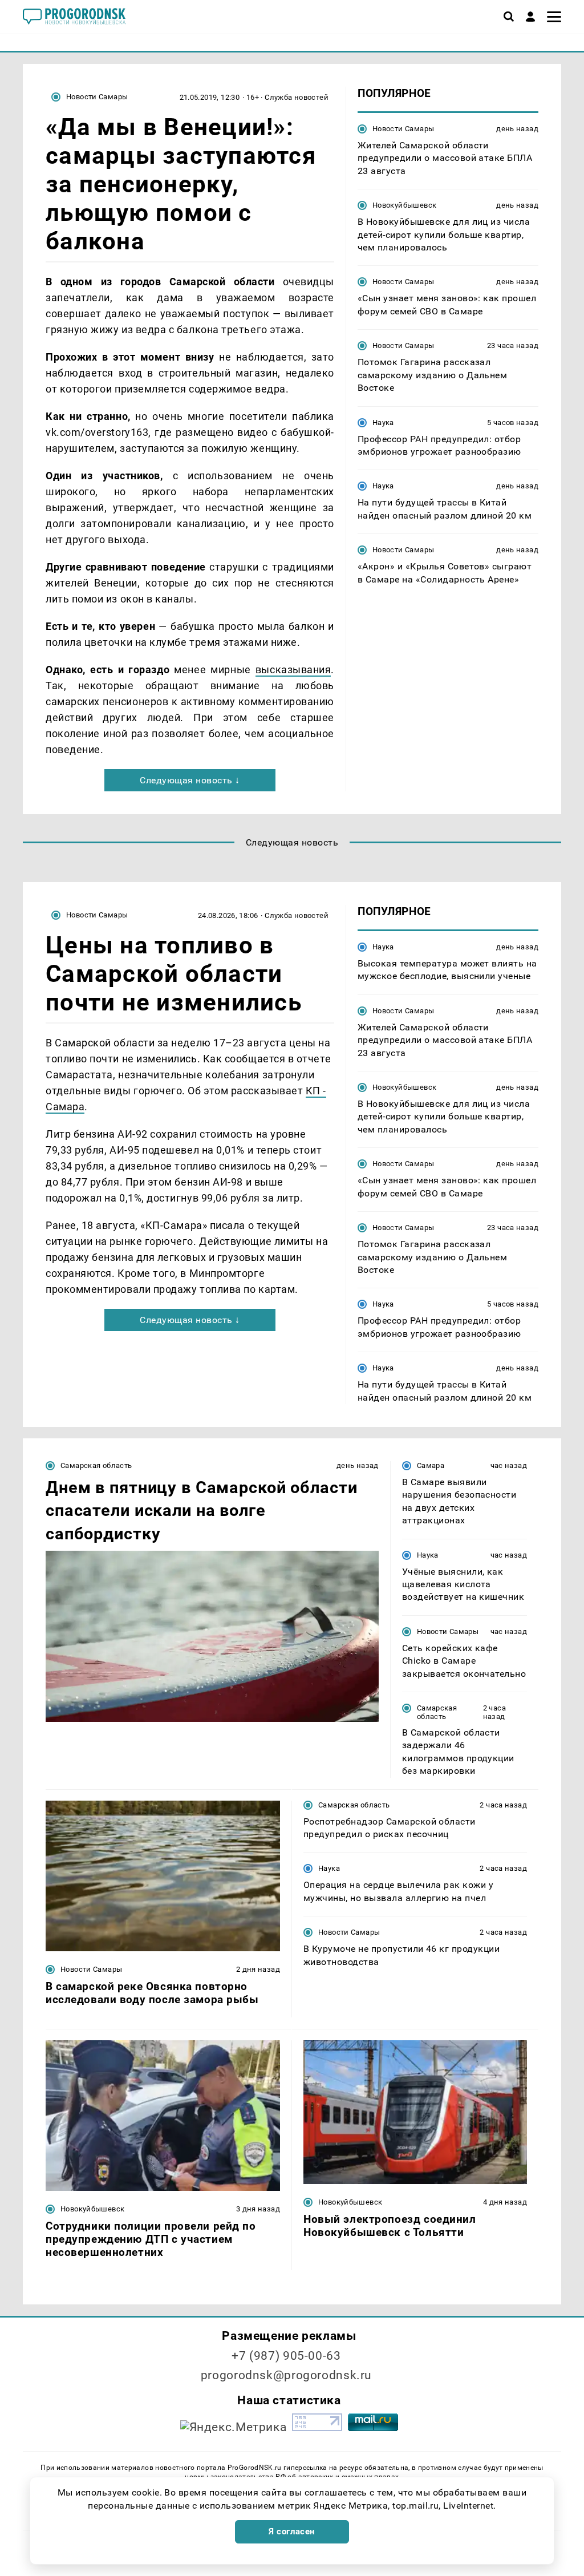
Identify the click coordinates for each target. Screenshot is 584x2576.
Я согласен (292, 2531)
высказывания (293, 670)
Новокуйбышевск (404, 205)
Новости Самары (97, 97)
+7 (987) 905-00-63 (286, 2356)
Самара (431, 1465)
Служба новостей (297, 97)
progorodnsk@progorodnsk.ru (286, 2375)
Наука (383, 422)
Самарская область (96, 1465)
